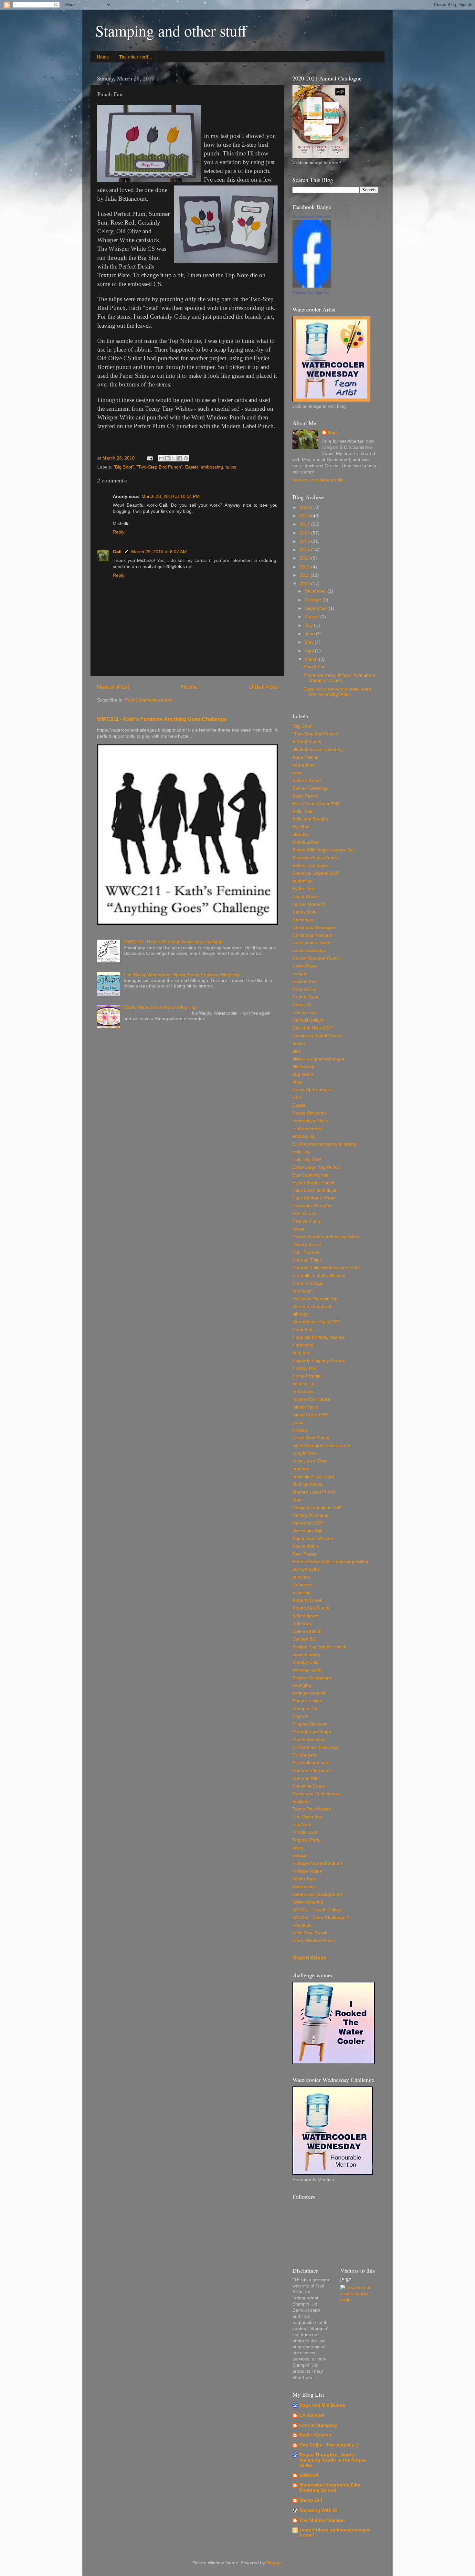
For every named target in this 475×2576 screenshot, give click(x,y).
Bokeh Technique (310, 866)
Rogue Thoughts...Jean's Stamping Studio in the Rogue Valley (332, 2460)
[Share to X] (174, 458)
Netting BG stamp (311, 1515)
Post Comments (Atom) (149, 700)
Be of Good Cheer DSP (316, 804)
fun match (303, 1291)
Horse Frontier (307, 1376)
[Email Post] (149, 458)
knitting (300, 1430)
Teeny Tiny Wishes (312, 1809)
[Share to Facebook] (180, 458)
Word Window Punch (314, 1941)
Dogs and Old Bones (322, 2405)
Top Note (302, 1825)
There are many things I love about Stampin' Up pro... (339, 678)
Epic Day (301, 1152)
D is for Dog (305, 1013)
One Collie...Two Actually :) (329, 2445)
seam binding (306, 1655)
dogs (297, 1082)
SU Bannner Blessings (315, 1747)
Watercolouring (308, 1902)
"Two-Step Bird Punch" (159, 467)
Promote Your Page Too (311, 292)
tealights (301, 1802)
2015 (305, 541)
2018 (305, 516)
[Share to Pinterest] (186, 458)
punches (301, 1577)
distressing (303, 1066)
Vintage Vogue (307, 1871)
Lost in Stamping (318, 2425)
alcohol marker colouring (318, 750)
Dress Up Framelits (312, 1090)
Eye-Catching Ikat (311, 1175)
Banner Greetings (311, 788)
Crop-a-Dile (304, 989)
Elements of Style (310, 1121)
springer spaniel (309, 1693)
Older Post (263, 687)
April (310, 651)
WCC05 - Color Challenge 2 (321, 1918)
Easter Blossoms (310, 1113)
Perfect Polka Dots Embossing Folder (331, 1562)
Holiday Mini (305, 1368)
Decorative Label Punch (317, 1036)
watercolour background (317, 1894)
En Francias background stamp (324, 1144)
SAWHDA (309, 2475)
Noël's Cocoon (315, 2435)
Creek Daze (305, 966)
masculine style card (313, 1477)
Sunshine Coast (309, 1786)
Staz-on (300, 1716)
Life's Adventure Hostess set (321, 1446)
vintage (300, 1856)
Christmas (303, 920)
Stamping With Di (318, 2510)
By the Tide (304, 889)
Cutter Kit (302, 1005)
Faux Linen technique (315, 1190)
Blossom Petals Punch (315, 858)
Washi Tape (304, 1879)
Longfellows (305, 1453)
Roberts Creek (307, 1600)
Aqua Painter (306, 757)
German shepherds (312, 1307)
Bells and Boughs (310, 819)
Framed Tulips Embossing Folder (326, 1268)
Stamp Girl (311, 2500)
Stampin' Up (305, 1709)
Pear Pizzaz (305, 1554)
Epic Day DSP (307, 1160)
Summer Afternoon (312, 1771)
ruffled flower (306, 1616)
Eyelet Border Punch (313, 1183)
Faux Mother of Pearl (314, 1198)
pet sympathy (306, 1569)
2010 (305, 584)
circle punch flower (311, 943)
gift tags (301, 1314)
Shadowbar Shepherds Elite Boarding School (330, 2488)
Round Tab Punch (311, 1608)
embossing (212, 467)
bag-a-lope (304, 765)
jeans (298, 1423)
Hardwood (303, 1345)
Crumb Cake (305, 997)
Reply (119, 532)
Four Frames (306, 1252)
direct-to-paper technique (318, 1059)
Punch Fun (315, 667)
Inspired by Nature (311, 1399)
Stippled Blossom (310, 1724)
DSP (297, 1098)
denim (299, 1044)
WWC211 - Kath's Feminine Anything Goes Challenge (162, 719)
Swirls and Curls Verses (317, 1794)
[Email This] (161, 458)
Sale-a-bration (307, 1631)
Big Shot (301, 827)
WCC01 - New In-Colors (317, 1910)
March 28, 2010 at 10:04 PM (171, 496)
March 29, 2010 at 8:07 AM (159, 552)
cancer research (309, 904)
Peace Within (306, 1546)
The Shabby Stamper (322, 2520)
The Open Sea (307, 1817)
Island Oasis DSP (310, 1415)
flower (299, 1229)
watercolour (304, 1887)
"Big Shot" (124, 467)
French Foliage (308, 1283)
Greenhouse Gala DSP (316, 1322)
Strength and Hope (312, 1732)
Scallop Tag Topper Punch (319, 1647)
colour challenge (309, 950)
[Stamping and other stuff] (312, 286)
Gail (117, 552)
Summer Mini (306, 1778)
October (314, 600)
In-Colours (303, 1392)
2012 (305, 567)
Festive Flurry (306, 1221)
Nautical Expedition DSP (317, 1508)
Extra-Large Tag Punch (316, 1167)
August (312, 617)
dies (297, 1051)
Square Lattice (307, 1701)
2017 (305, 524)
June (310, 634)
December (316, 591)
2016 (305, 533)
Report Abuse (309, 1958)
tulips (231, 467)
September (317, 608)
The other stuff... (136, 57)
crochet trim (305, 982)
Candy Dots (304, 912)
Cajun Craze (305, 897)
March (312, 659)
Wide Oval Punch (310, 1933)
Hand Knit (302, 1330)
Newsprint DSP (308, 1523)
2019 (305, 507)
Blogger (274, 2563)
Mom (298, 1500)
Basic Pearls (305, 796)
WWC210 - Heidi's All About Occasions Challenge (174, 942)
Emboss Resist (308, 1129)
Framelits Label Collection (319, 1276)
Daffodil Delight (308, 1020)
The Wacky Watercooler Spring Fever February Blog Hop (182, 975)
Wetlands (302, 1925)
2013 (305, 558)
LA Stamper (312, 2415)
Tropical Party (306, 1840)
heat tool (301, 1353)
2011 (305, 575)
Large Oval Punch (311, 1438)
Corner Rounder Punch (316, 958)
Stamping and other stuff (171, 30)
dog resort (303, 1074)
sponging (302, 1685)
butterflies (302, 881)
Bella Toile (303, 812)
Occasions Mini (308, 1531)
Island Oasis (305, 1407)
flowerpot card (307, 1245)
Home (103, 57)
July (309, 625)
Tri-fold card (305, 1832)
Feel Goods (304, 1214)
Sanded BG (304, 1639)
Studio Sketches (309, 1740)
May (310, 642)
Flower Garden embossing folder (326, 1237)
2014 (305, 550)
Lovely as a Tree (309, 1461)
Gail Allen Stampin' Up (315, 1299)
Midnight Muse (307, 1484)
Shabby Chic (305, 1662)
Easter (192, 467)
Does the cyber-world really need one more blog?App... (337, 692)
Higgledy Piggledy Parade (319, 1361)
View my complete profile (318, 480)
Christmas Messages (314, 928)
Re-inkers (302, 1585)
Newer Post (113, 687)
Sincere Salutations (312, 1678)
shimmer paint (307, 1670)
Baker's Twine (307, 781)
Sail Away (302, 1624)
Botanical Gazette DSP (316, 873)
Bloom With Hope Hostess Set (323, 850)
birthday (301, 834)
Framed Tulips (307, 1260)
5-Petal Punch (307, 742)
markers (301, 1469)
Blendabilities (306, 842)
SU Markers (305, 1755)
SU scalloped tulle (311, 1763)
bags (297, 773)
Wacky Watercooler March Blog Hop (160, 1007)
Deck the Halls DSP (312, 1028)
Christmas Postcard (312, 935)
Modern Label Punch (314, 1492)
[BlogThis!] (167, 458)
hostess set (304, 1384)
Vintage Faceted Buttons (318, 1863)
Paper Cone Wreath (313, 1539)
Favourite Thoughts (312, 1206)
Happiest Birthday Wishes (319, 1337)
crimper (300, 974)
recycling (301, 1593)
